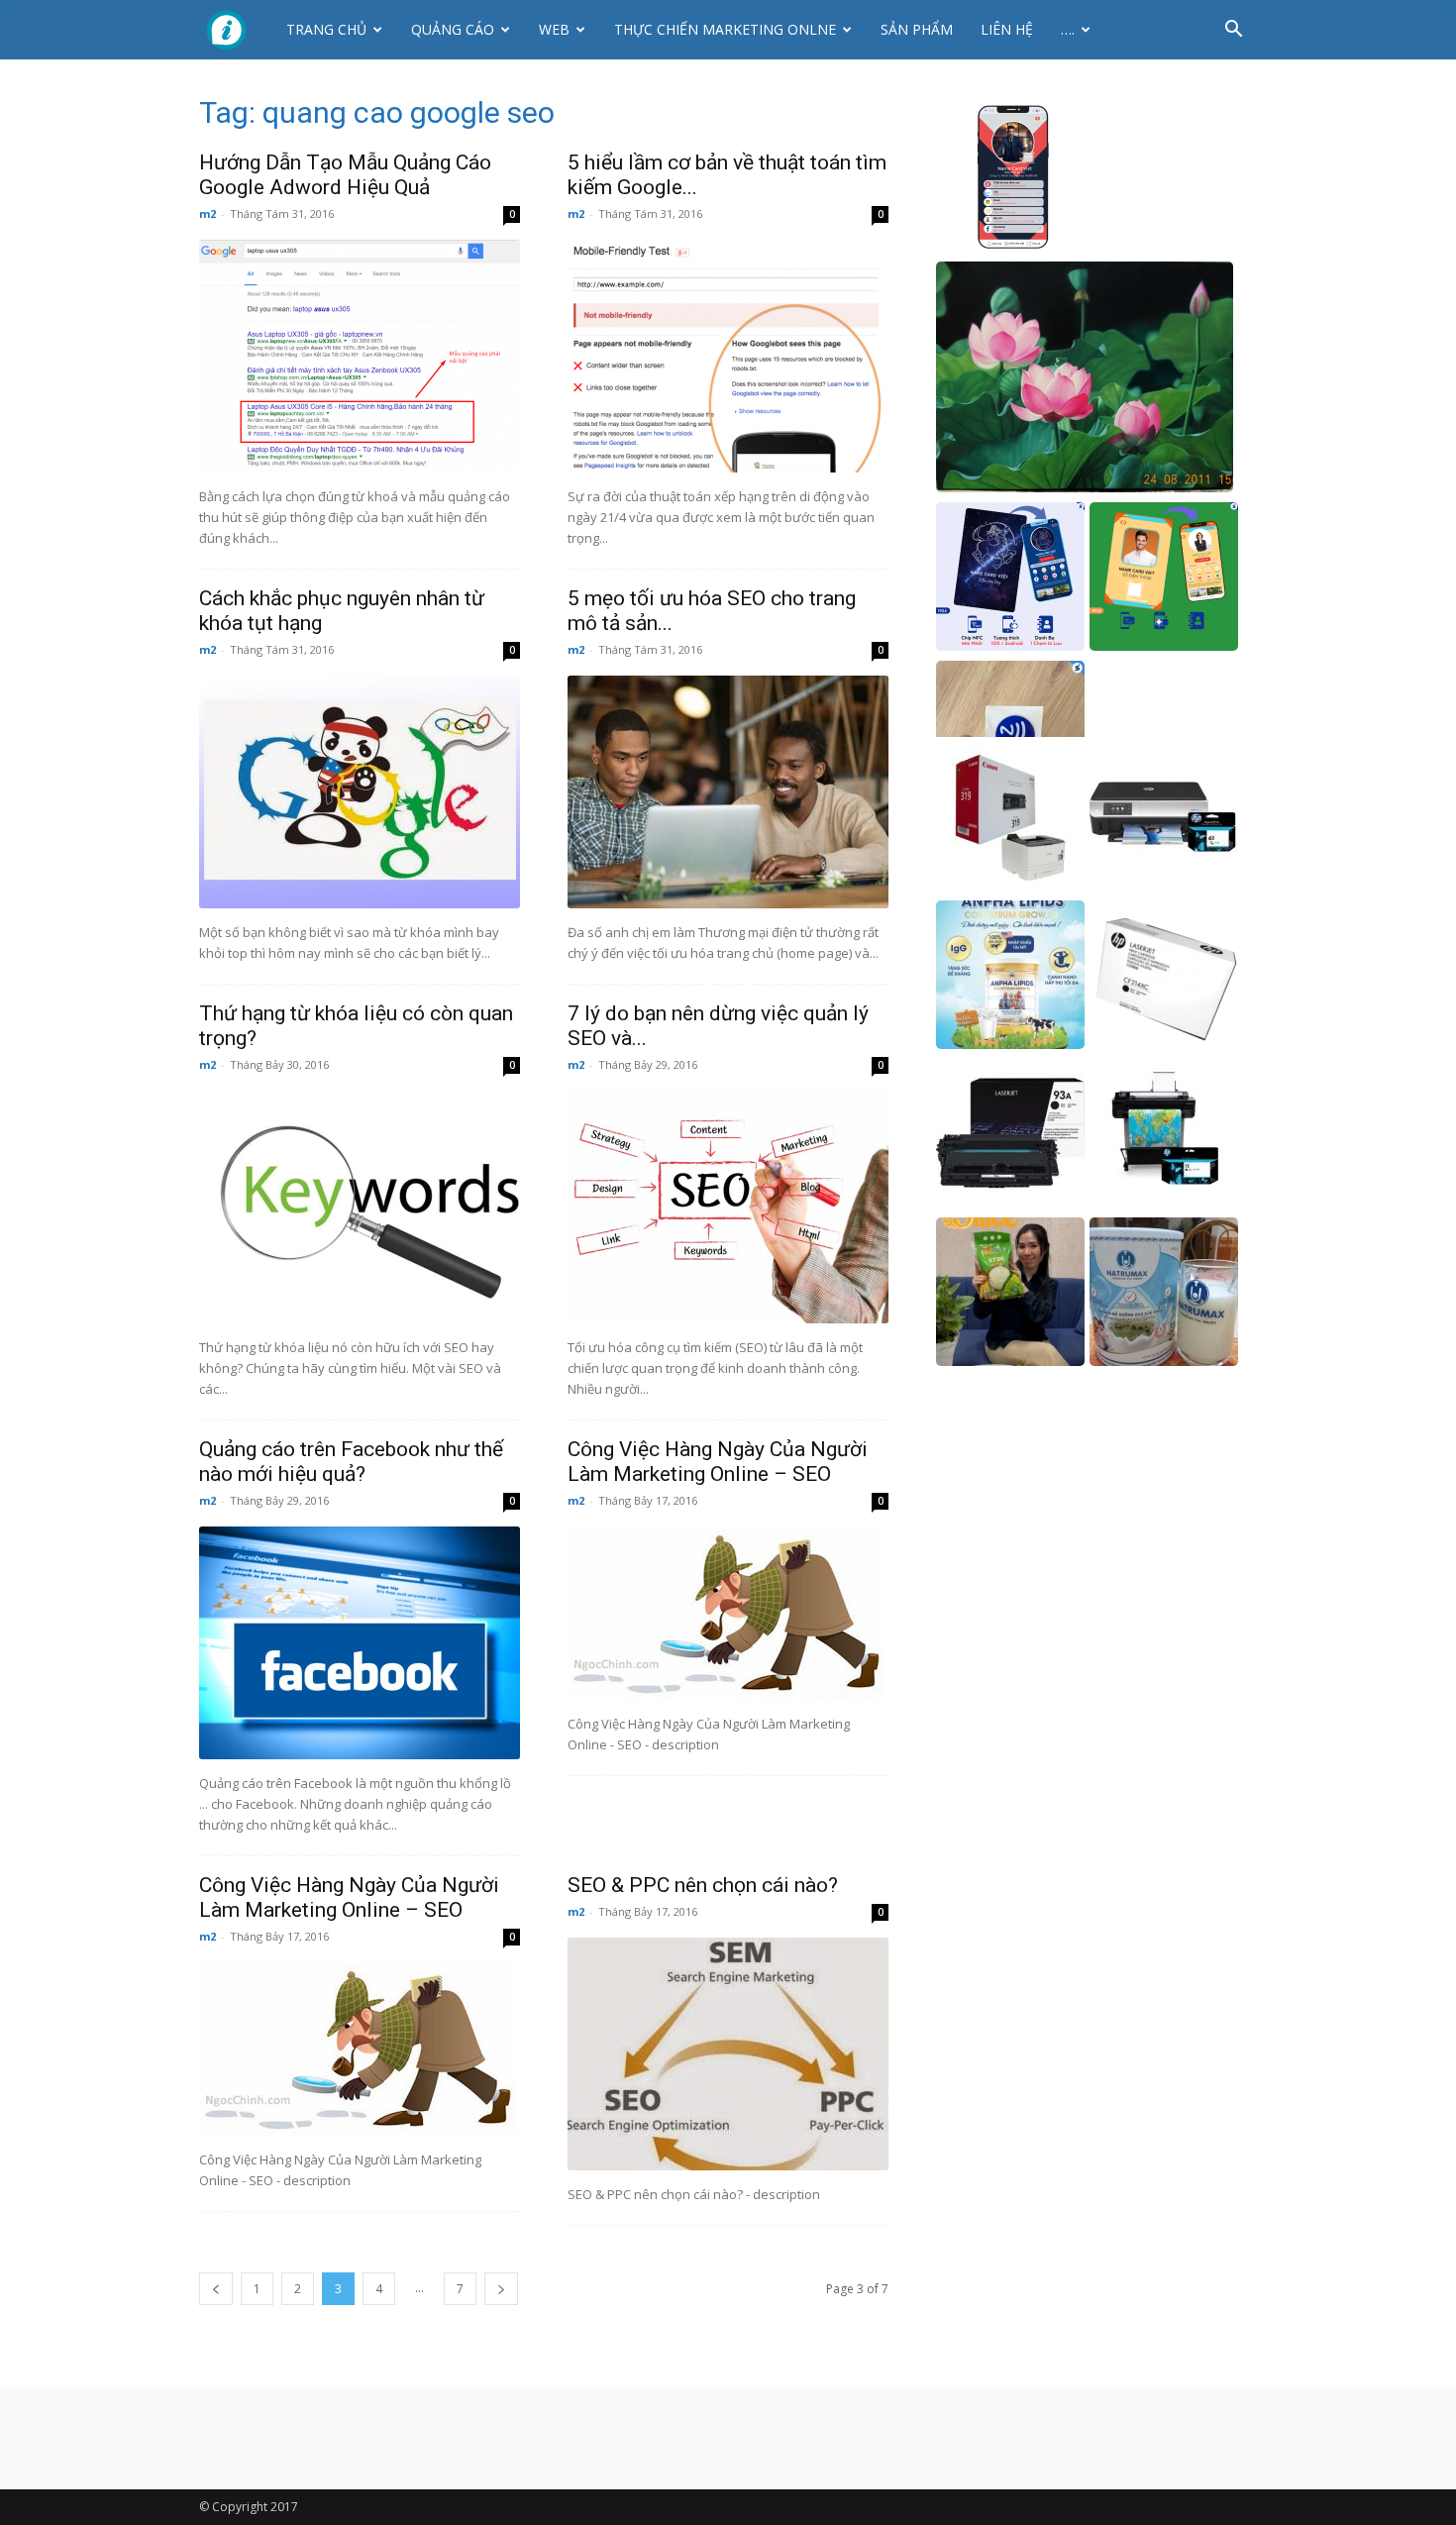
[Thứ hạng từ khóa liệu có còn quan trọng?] (360, 1207)
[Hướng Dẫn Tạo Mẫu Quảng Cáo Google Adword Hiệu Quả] (360, 356)
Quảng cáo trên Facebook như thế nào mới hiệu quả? (351, 1462)
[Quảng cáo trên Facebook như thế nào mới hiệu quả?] (360, 1643)
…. (1068, 29)
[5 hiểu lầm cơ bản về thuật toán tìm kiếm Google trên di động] (728, 356)
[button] (1233, 31)
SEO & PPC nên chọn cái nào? (703, 1885)
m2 (208, 213)
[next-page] (501, 2289)
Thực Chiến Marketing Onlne (725, 29)
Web (554, 29)
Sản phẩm (917, 29)
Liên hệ (1007, 29)
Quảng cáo (453, 29)
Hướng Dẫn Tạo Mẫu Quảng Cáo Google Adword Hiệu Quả (345, 175)
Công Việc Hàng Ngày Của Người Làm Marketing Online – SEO (718, 1462)
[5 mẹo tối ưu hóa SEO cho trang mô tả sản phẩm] (728, 792)
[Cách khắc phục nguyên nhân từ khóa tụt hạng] (360, 792)
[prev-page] (216, 2289)
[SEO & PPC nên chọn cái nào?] (728, 2054)
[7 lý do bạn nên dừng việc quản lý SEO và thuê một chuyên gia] (728, 1207)
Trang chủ (326, 29)
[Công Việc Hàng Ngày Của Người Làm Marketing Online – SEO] (728, 1613)
